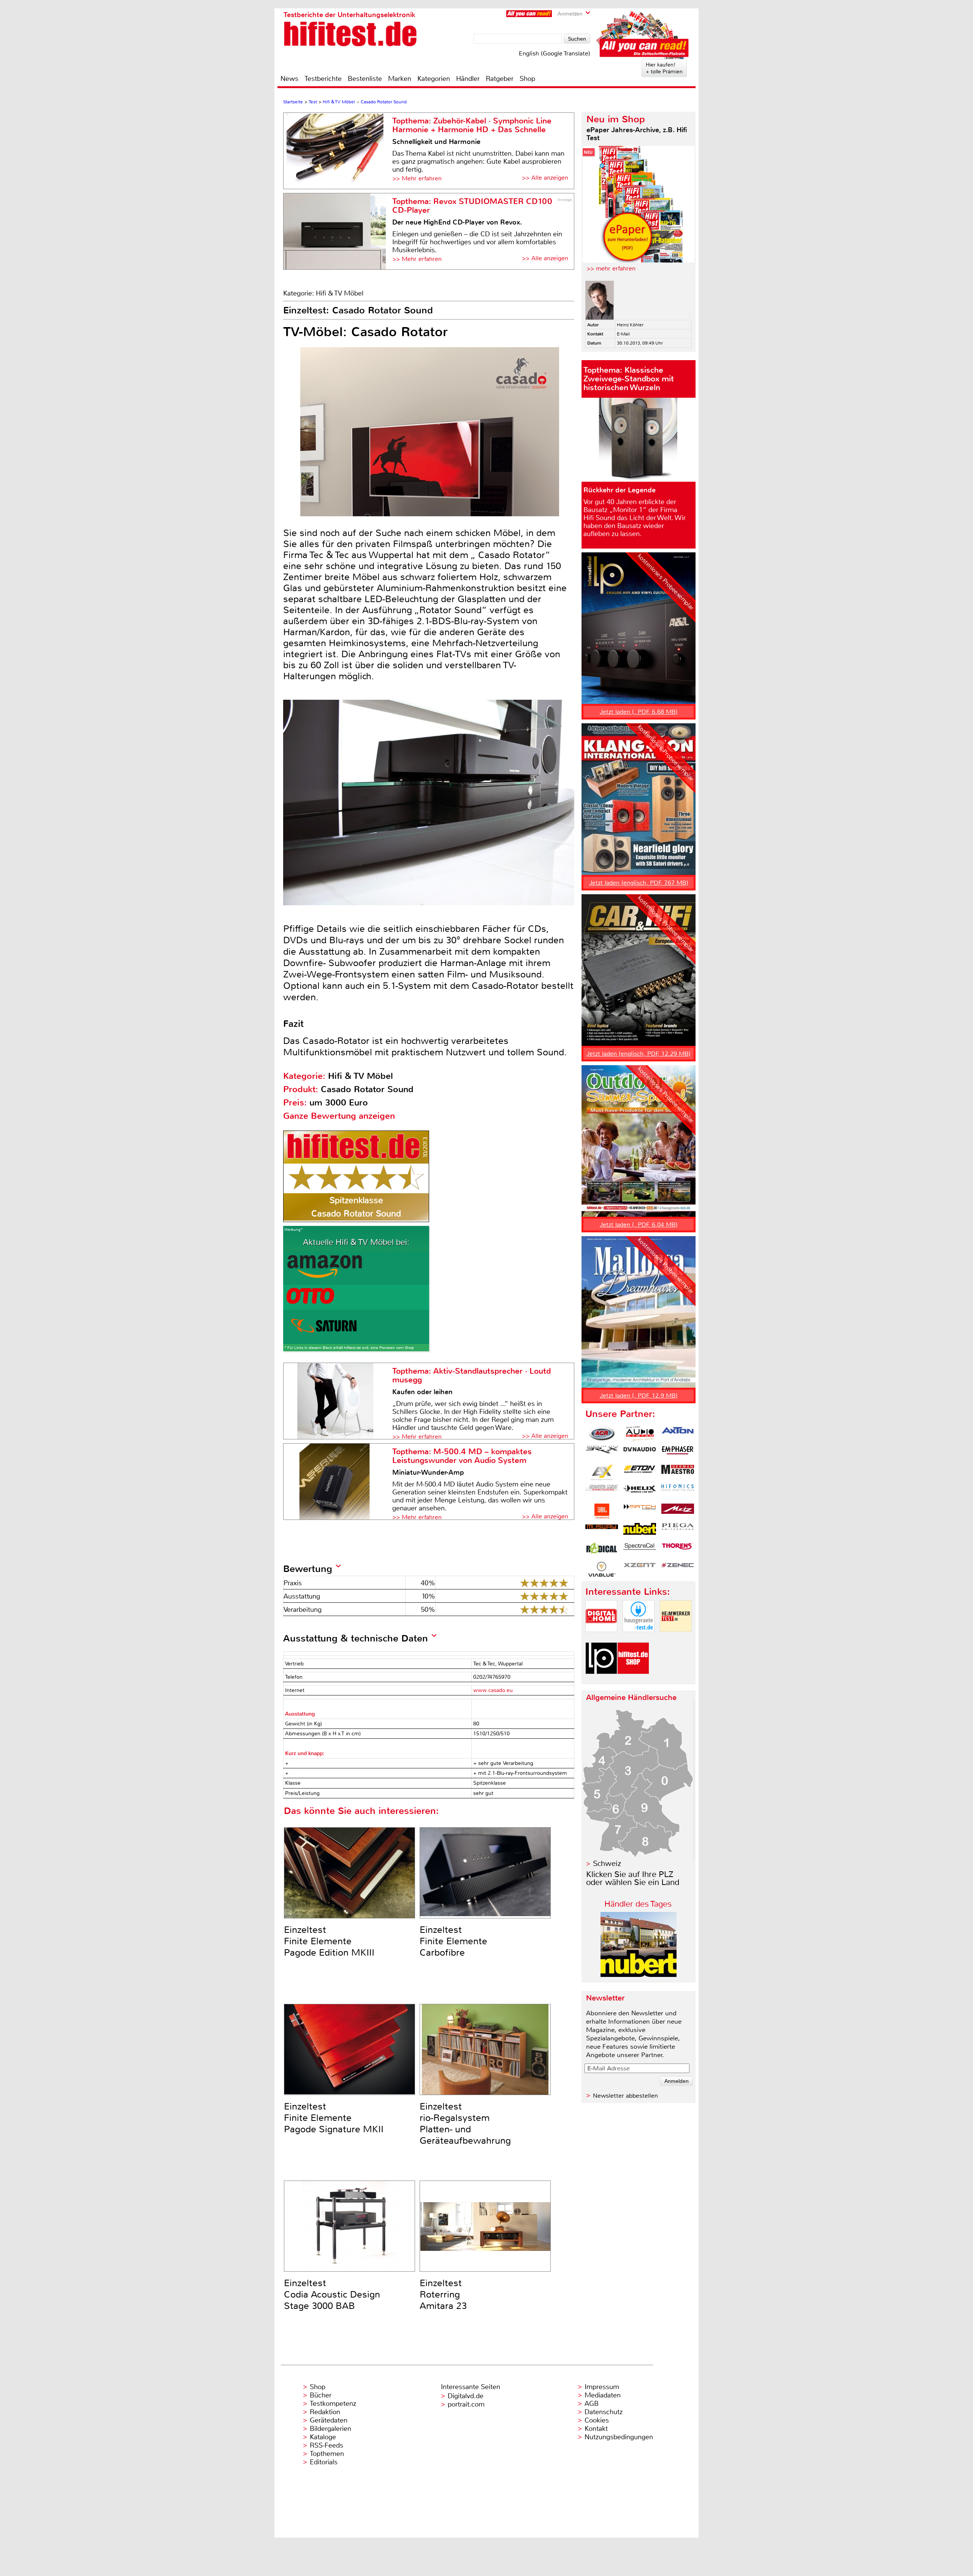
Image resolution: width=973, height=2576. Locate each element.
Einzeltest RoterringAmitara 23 (443, 2295)
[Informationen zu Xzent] (640, 1569)
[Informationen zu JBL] (602, 1511)
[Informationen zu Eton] (640, 1472)
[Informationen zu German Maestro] (678, 1472)
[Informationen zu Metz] (678, 1511)
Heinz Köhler (630, 325)
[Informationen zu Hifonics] (678, 1492)
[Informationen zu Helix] (640, 1492)
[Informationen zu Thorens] (678, 1550)
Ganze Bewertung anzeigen (339, 1116)
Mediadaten (603, 2395)
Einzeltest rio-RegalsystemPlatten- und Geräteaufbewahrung (465, 2124)
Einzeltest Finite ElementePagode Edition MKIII (329, 1941)
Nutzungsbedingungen (619, 2437)
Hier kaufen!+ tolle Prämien (664, 68)
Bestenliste (365, 79)
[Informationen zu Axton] (678, 1434)
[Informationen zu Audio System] (640, 1434)
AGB (592, 2404)
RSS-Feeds (326, 2445)
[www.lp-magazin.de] (601, 1680)
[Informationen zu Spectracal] (640, 1550)
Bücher (321, 2395)
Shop (527, 79)
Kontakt (596, 2429)
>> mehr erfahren (611, 268)
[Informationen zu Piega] (678, 1531)
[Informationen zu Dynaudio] (640, 1453)
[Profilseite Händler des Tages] (639, 1975)
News (289, 79)
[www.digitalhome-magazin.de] (601, 1638)
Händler (468, 79)
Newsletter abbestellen (625, 2096)
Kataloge (323, 2437)
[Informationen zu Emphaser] (678, 1453)
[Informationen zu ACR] (602, 1434)
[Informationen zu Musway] (602, 1531)
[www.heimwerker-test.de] (676, 1638)
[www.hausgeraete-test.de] (639, 1638)
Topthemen (327, 2454)
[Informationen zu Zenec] (678, 1569)
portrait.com (466, 2404)
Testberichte (323, 79)
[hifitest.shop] (633, 1680)
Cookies (597, 2420)
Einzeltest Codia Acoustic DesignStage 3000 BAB (332, 2295)
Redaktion (325, 2412)
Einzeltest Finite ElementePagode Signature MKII (334, 2118)
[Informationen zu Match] (640, 1511)
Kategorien (434, 79)
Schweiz (607, 1864)
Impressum (602, 2387)
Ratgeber (500, 79)
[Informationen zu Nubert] (640, 1531)
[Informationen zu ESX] (602, 1472)
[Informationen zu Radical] (602, 1550)
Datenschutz (604, 2412)
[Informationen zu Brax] (602, 1453)
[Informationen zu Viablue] (602, 1569)
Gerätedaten (329, 2420)
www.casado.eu (493, 1690)
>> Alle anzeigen (545, 178)
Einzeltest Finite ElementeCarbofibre (453, 1941)
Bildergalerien (330, 2429)
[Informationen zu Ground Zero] (602, 1492)
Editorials (324, 2462)
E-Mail (623, 334)
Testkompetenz (333, 2404)
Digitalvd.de (466, 2396)
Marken (400, 79)
